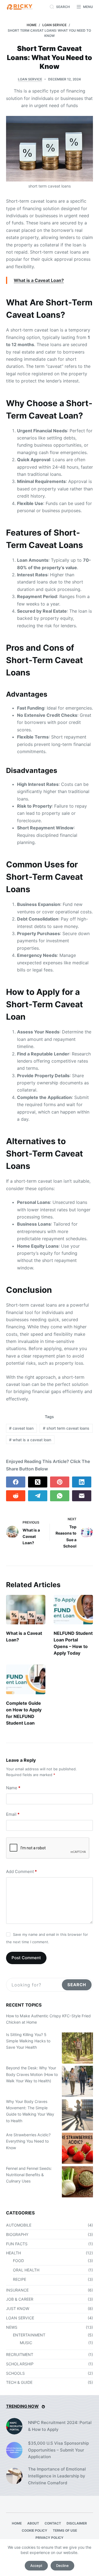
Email (13, 1814)
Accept (36, 2566)
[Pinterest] (60, 1482)
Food (18, 2261)
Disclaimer (77, 2523)
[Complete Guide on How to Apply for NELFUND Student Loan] (26, 1679)
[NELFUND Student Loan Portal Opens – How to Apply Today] (73, 1610)
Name (13, 1788)
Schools (15, 2373)
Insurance (17, 2290)
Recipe (20, 2279)
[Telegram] (38, 1496)
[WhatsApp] (60, 1496)
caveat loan (21, 1428)
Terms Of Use (65, 2530)
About (33, 2523)
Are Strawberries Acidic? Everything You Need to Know (28, 2141)
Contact (53, 2523)
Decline (62, 2566)
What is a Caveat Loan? (39, 280)
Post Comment (26, 1958)
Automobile (19, 2225)
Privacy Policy (50, 2538)
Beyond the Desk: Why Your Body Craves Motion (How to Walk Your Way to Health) (32, 2074)
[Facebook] (16, 1482)
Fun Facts (17, 2244)
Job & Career (20, 2299)
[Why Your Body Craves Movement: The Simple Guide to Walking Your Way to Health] (77, 2115)
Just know (18, 2308)
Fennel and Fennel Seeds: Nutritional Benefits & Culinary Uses (29, 2175)
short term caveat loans (66, 1428)
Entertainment (29, 2335)
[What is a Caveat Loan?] (26, 1610)
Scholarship (20, 2364)
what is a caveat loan (30, 1440)
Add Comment (21, 1871)
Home (17, 2523)
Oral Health (26, 2270)
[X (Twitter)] (38, 1482)
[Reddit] (16, 1496)
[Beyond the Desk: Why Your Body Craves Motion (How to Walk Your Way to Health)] (77, 2081)
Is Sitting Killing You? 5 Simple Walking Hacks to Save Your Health (28, 2041)
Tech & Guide (19, 2382)
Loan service (30, 79)
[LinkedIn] (82, 1482)
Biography (17, 2234)
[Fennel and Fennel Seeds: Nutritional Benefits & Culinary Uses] (77, 2182)
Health (13, 2253)
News (12, 2327)
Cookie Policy (35, 2530)
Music (26, 2343)
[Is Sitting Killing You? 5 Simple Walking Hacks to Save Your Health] (77, 2048)
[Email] (82, 1496)
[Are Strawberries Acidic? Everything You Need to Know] (77, 2148)
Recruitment (20, 2354)
